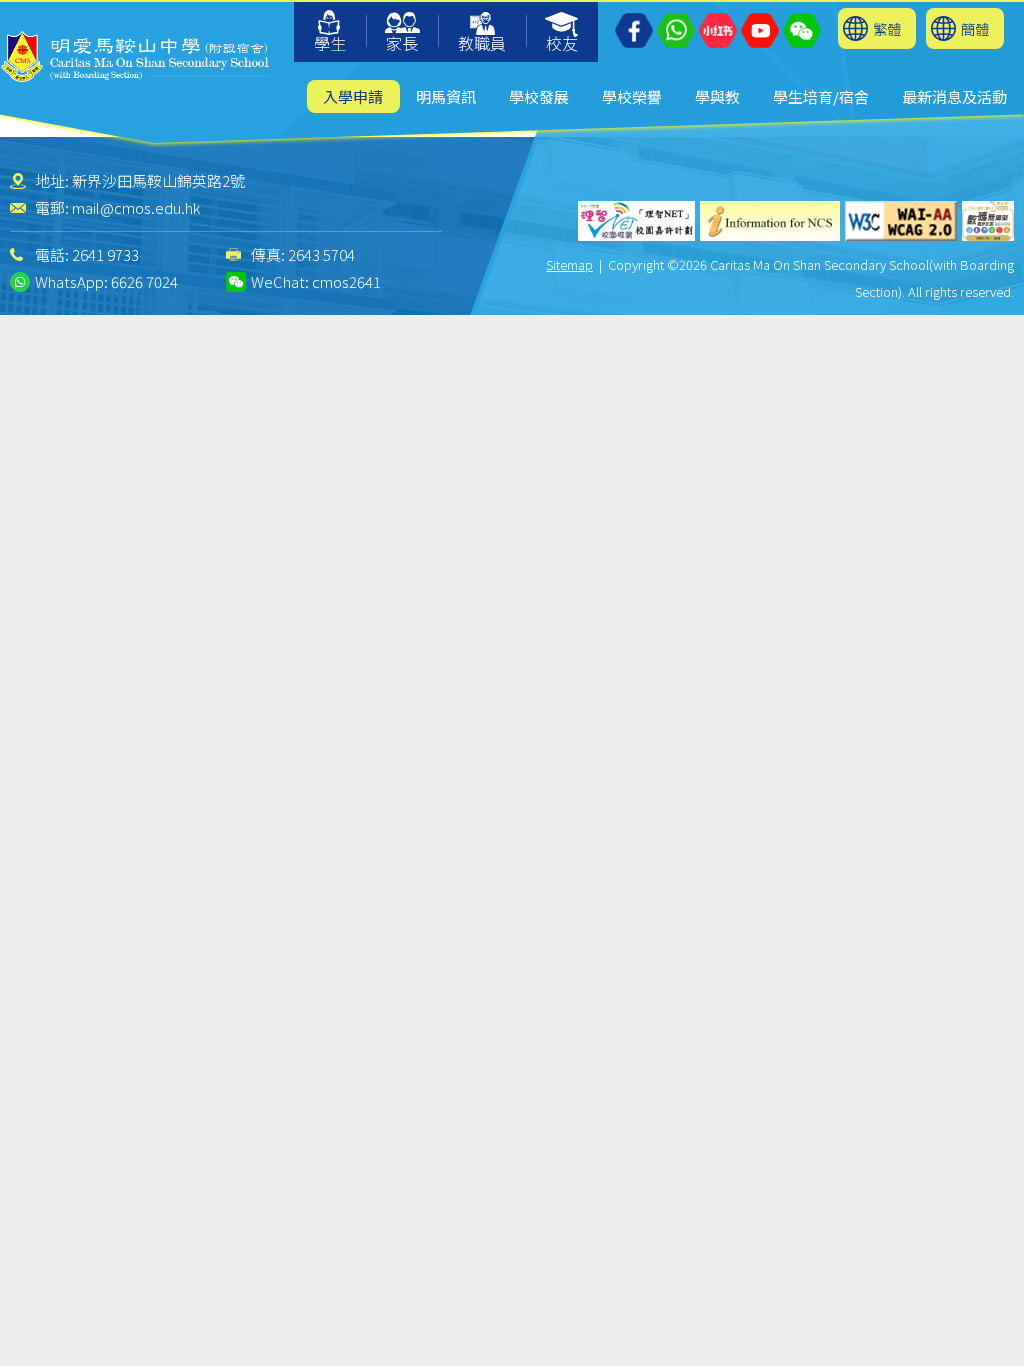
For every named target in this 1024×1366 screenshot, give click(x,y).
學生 (330, 43)
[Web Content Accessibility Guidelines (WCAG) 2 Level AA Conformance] (901, 221)
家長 (402, 43)
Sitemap (569, 264)
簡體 (975, 28)
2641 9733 (105, 254)
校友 (562, 43)
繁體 (887, 28)
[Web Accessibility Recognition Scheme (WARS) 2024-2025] (988, 221)
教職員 (482, 43)
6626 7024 (144, 281)
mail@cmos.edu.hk (136, 207)
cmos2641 (346, 281)
